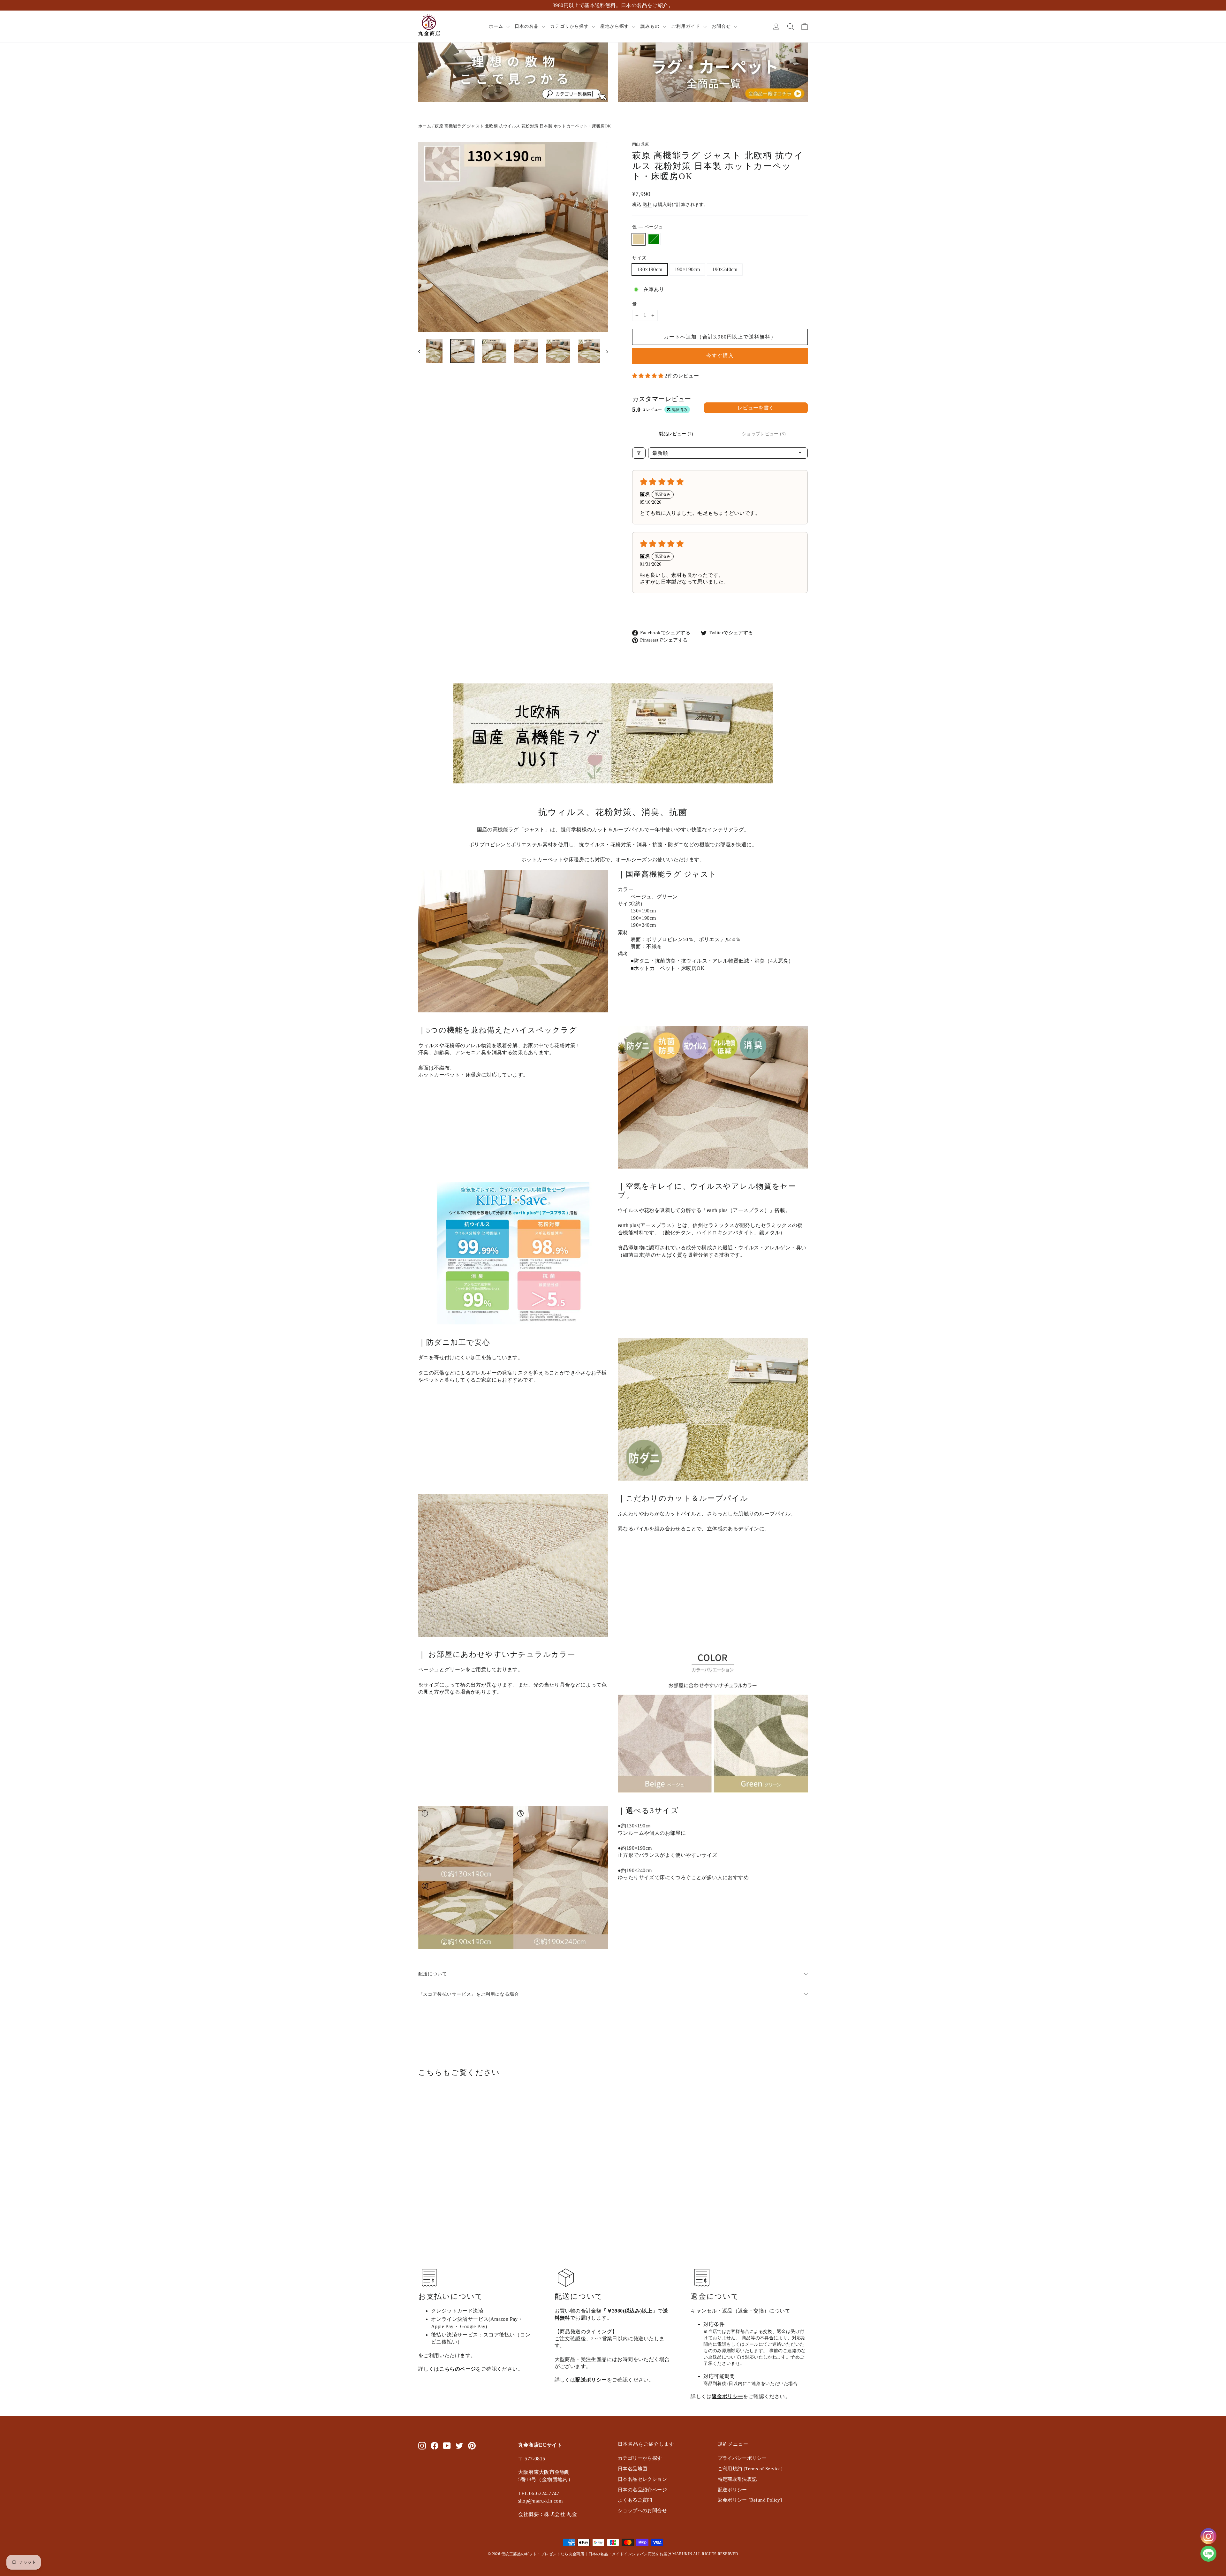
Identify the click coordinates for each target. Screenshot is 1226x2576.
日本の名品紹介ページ (642, 2490)
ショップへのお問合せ (642, 2511)
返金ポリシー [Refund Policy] (750, 2500)
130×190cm (650, 269)
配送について (433, 1974)
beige (639, 239)
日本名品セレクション (642, 2479)
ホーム (497, 26)
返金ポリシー (727, 2396)
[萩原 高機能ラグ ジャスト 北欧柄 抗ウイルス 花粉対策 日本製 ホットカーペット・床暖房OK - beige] (422, 2218)
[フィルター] (639, 453)
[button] (648, 376)
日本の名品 (527, 26)
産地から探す (615, 26)
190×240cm (725, 269)
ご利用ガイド (686, 26)
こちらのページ (458, 2369)
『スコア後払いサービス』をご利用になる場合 (469, 1994)
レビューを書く (756, 408)
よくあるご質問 (635, 2500)
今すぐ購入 (720, 356)
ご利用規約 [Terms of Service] (750, 2469)
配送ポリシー (591, 2380)
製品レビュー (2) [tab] (676, 434)
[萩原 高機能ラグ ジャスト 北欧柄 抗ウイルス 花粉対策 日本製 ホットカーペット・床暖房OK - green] (430, 2218)
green (654, 239)
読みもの (651, 26)
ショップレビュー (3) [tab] (764, 434)
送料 (647, 205)
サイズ (639, 258)
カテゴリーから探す (640, 2458)
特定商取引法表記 (737, 2479)
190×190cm (687, 269)
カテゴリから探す (570, 26)
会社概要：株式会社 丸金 (548, 2514)
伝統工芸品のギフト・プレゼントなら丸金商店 (543, 2554)
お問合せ (722, 26)
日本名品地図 (632, 2469)
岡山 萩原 (641, 144)
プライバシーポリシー (742, 2458)
